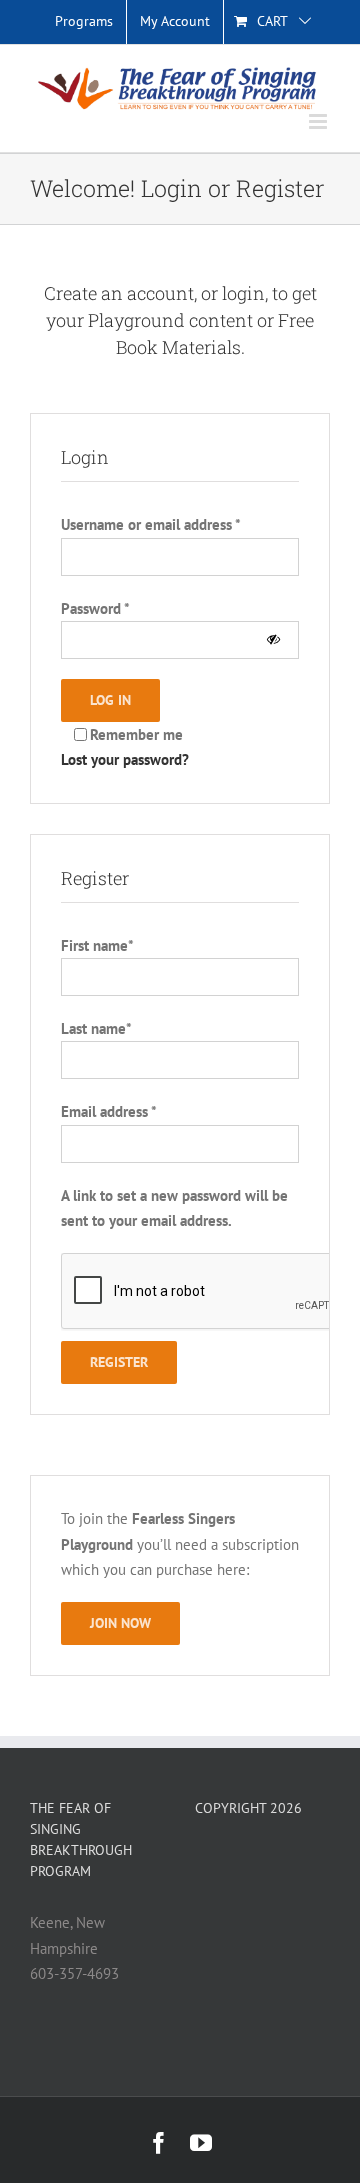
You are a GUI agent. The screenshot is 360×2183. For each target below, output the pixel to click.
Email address (108, 1111)
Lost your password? (125, 759)
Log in (110, 700)
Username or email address (150, 524)
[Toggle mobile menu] (319, 121)
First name (97, 945)
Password (95, 608)
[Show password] (273, 639)
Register (119, 1362)
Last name (96, 1028)
